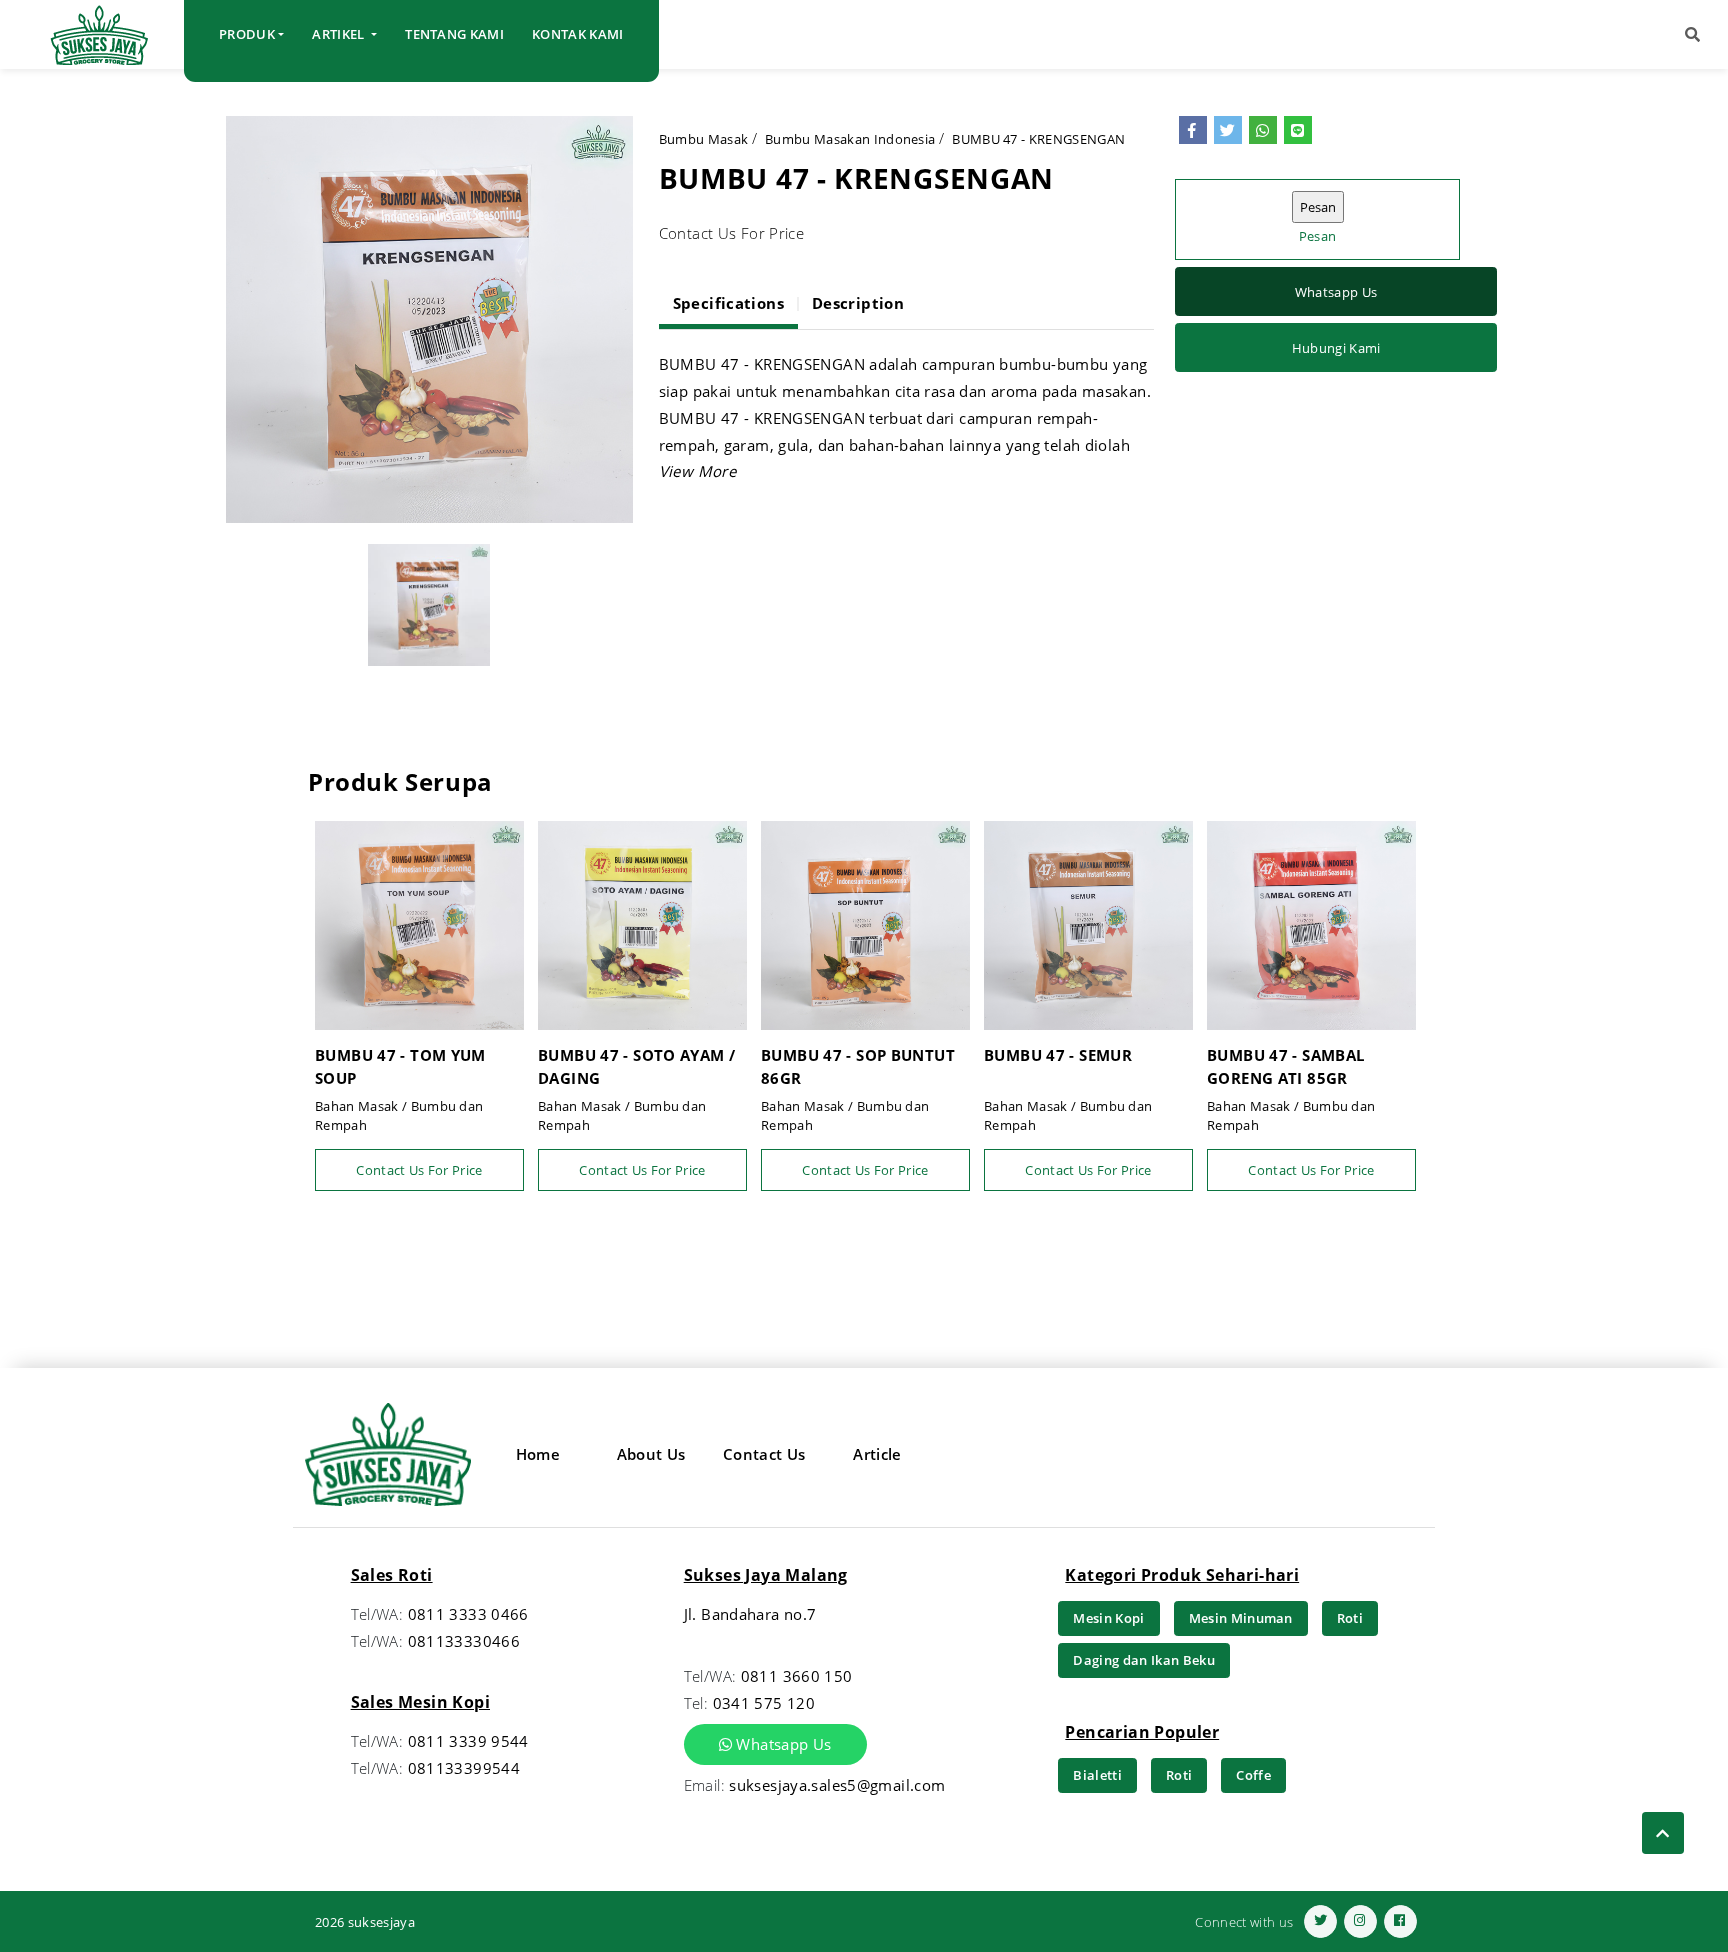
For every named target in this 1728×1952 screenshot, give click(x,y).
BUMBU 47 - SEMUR (1058, 1055)
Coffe (1253, 1775)
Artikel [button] (340, 34)
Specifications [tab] (728, 303)
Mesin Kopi (1108, 1618)
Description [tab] (858, 303)
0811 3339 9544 (468, 1741)
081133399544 (464, 1768)
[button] (1692, 34)
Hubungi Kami (1336, 348)
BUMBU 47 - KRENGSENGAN (1038, 139)
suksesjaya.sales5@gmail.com (837, 1785)
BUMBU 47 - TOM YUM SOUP (400, 1066)
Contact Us (764, 1454)
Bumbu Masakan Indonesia (850, 139)
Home (538, 1454)
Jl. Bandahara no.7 (750, 1614)
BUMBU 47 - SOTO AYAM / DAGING (636, 1066)
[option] (429, 319)
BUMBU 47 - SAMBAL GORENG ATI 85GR (1285, 1066)
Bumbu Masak (704, 139)
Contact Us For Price (419, 1170)
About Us (651, 1454)
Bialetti (1097, 1775)
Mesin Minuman (1241, 1618)
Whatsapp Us (1336, 292)
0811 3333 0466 (468, 1614)
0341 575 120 (764, 1703)
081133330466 (464, 1641)
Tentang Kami (454, 34)
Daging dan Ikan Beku (1144, 1660)
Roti (1350, 1618)
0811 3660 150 (797, 1676)
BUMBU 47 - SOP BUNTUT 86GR (858, 1066)
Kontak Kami (578, 34)
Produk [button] (247, 34)
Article (877, 1454)
